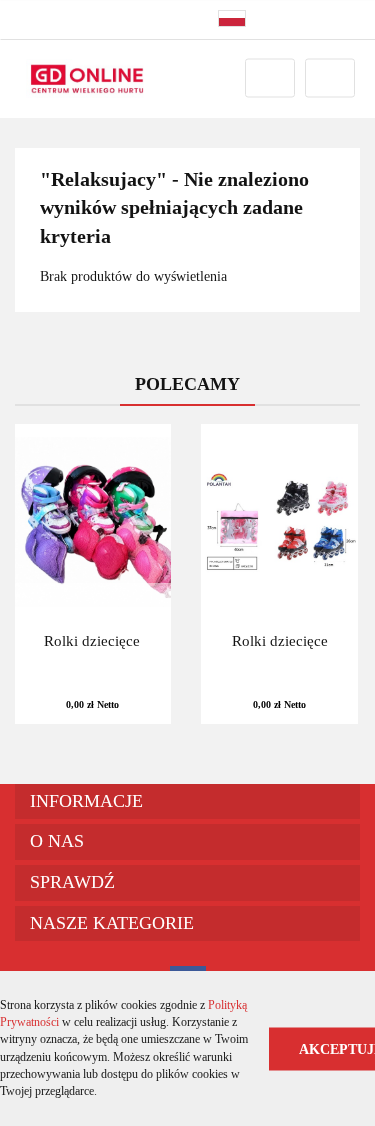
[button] (187, 802)
